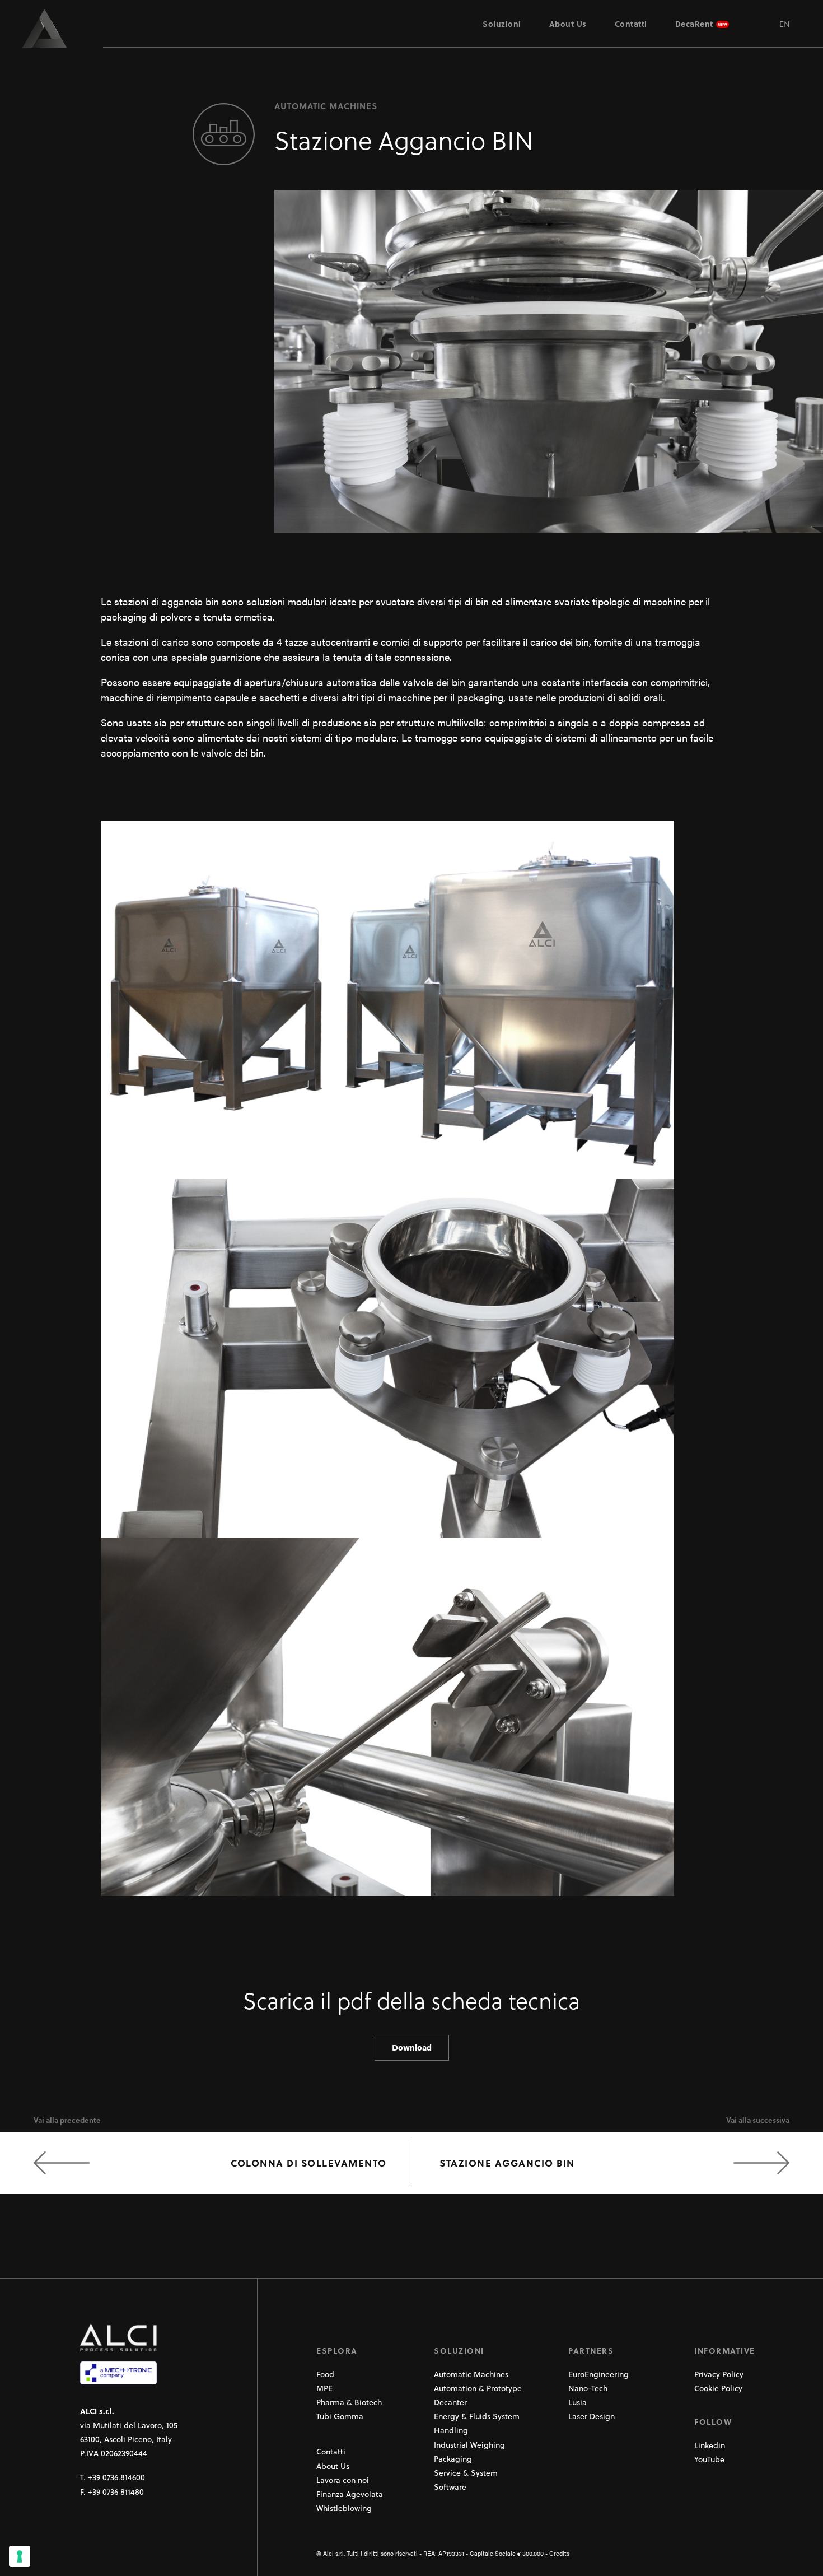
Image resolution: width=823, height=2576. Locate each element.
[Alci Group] (52, 28)
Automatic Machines (471, 2374)
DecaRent (694, 24)
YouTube (709, 2459)
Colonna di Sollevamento (309, 2163)
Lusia (577, 2402)
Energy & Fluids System (477, 2416)
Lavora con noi (343, 2480)
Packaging (453, 2459)
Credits (559, 2553)
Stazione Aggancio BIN (507, 2163)
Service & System (466, 2473)
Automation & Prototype (478, 2388)
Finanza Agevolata (350, 2494)
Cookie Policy (718, 2388)
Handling (451, 2430)
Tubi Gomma (340, 2416)
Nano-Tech (588, 2388)
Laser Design (591, 2416)
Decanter (450, 2402)
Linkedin (710, 2445)
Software (450, 2487)
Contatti (631, 24)
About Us (568, 24)
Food (325, 2374)
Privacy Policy (719, 2374)
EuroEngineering (598, 2374)
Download (412, 2047)
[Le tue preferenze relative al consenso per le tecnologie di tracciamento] (20, 2556)
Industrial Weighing (469, 2445)
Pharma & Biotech (349, 2402)
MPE (324, 2388)
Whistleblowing (344, 2508)
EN (784, 24)
